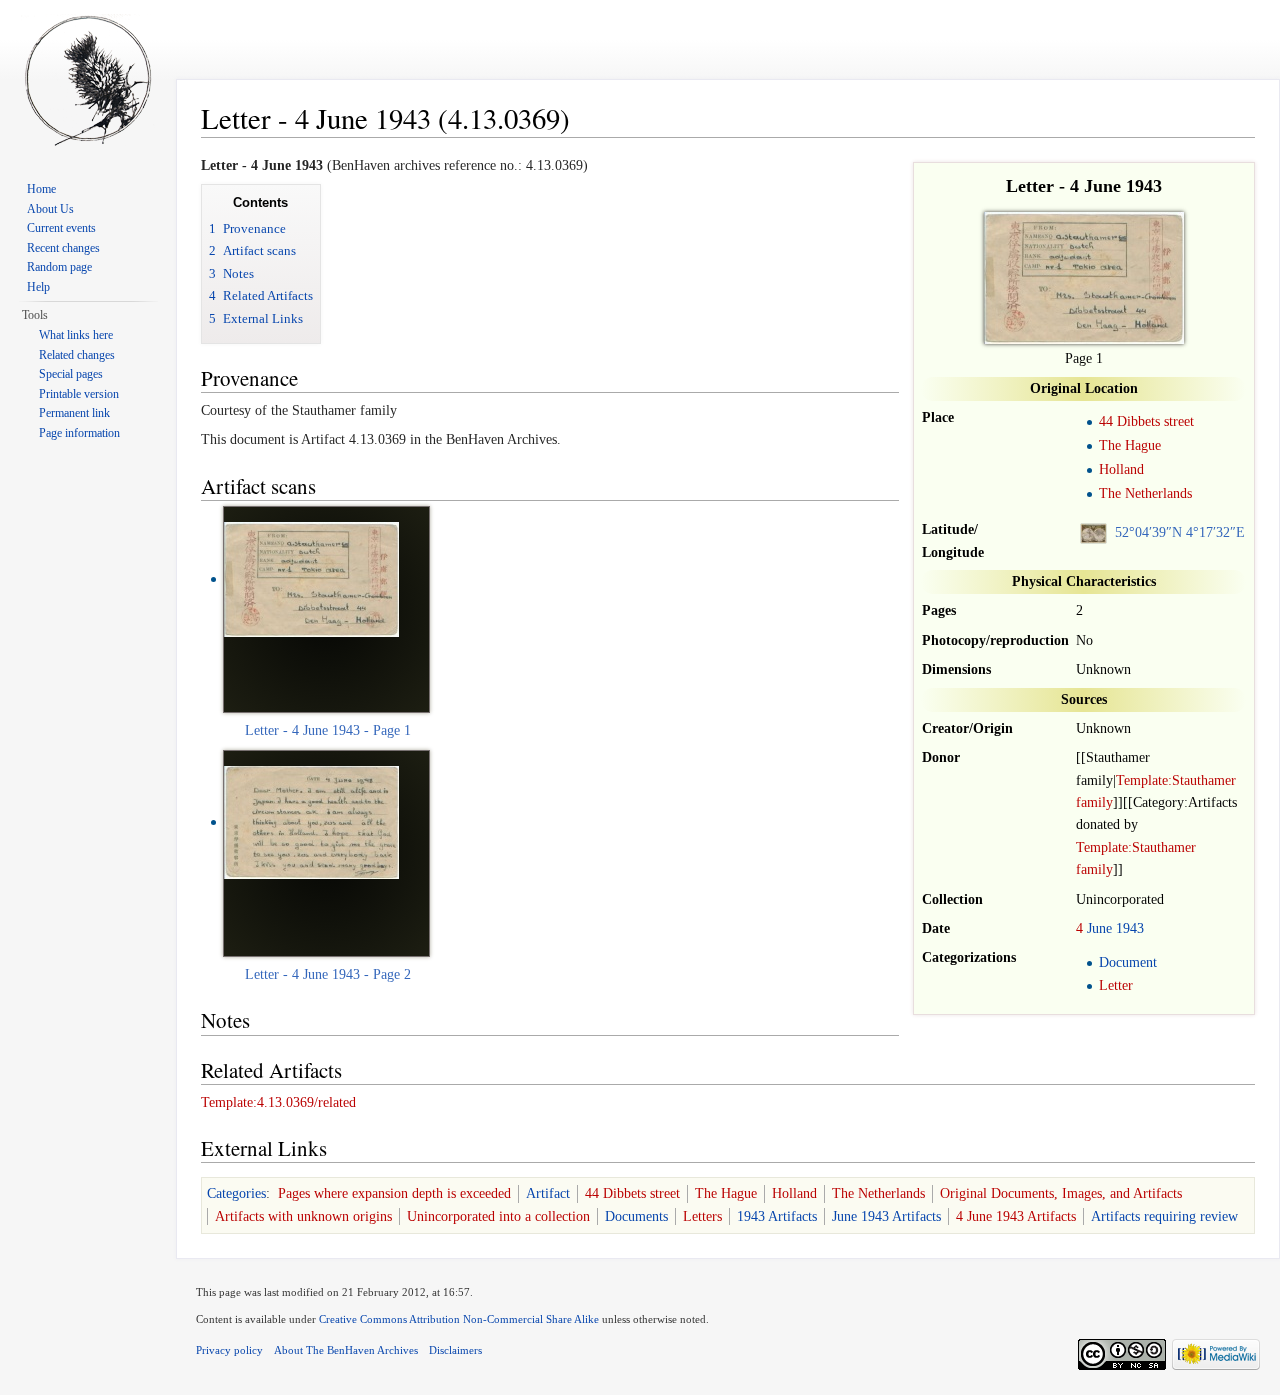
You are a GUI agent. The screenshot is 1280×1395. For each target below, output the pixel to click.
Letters (702, 1216)
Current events (61, 228)
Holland (1121, 469)
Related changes (77, 355)
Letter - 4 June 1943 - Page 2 (328, 974)
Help (38, 287)
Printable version (79, 394)
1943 (1130, 928)
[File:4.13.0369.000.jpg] (311, 578)
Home (41, 189)
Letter (1116, 985)
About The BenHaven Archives (346, 1350)
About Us (50, 209)
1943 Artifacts (777, 1216)
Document (1128, 962)
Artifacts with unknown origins (303, 1216)
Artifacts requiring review (1164, 1216)
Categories (236, 1193)
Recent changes (63, 248)
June (1099, 928)
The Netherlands (1145, 493)
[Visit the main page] (88, 80)
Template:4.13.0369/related (278, 1102)
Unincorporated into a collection (498, 1216)
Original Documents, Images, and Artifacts (1061, 1193)
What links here (76, 335)
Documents (636, 1216)
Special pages (71, 374)
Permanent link (74, 413)
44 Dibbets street (1146, 421)
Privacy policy (229, 1350)
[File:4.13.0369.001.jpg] (311, 821)
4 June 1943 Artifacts (1016, 1216)
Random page (59, 267)
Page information (79, 433)
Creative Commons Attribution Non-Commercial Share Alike (459, 1319)
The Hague (1130, 445)
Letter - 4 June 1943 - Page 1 (328, 730)
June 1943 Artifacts (886, 1216)
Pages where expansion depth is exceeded (394, 1193)
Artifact (548, 1193)
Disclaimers (455, 1350)
